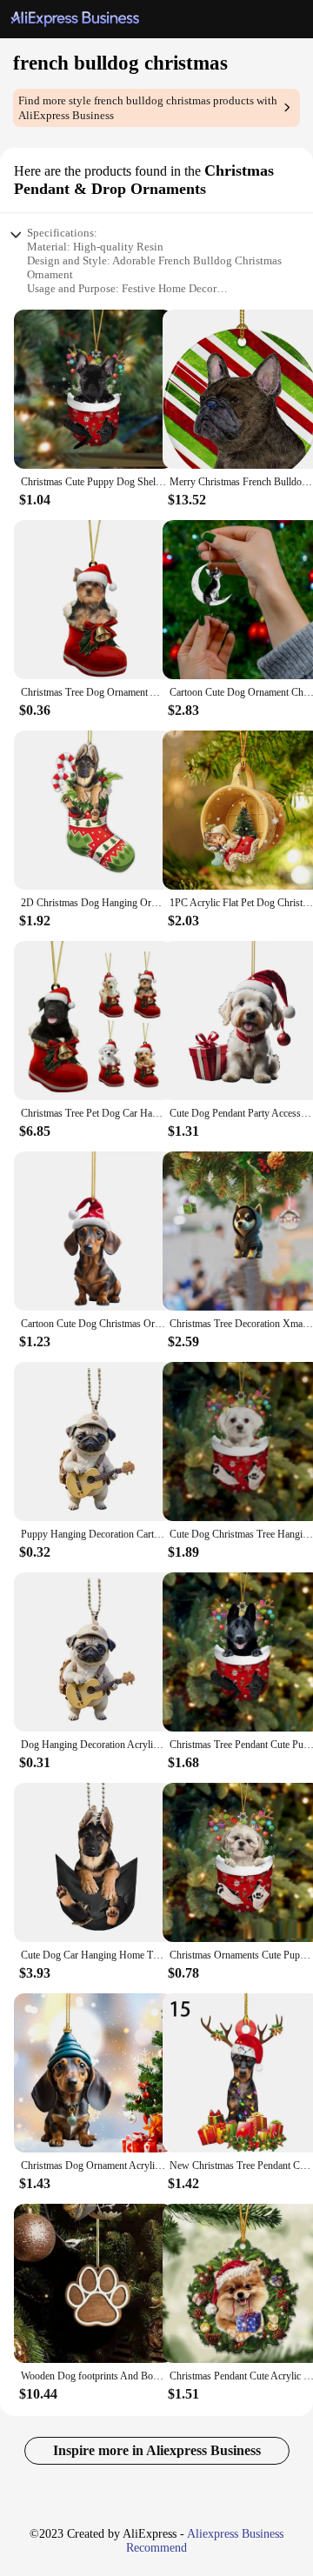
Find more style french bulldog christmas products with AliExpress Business (148, 108)
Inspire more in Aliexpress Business (157, 2450)
